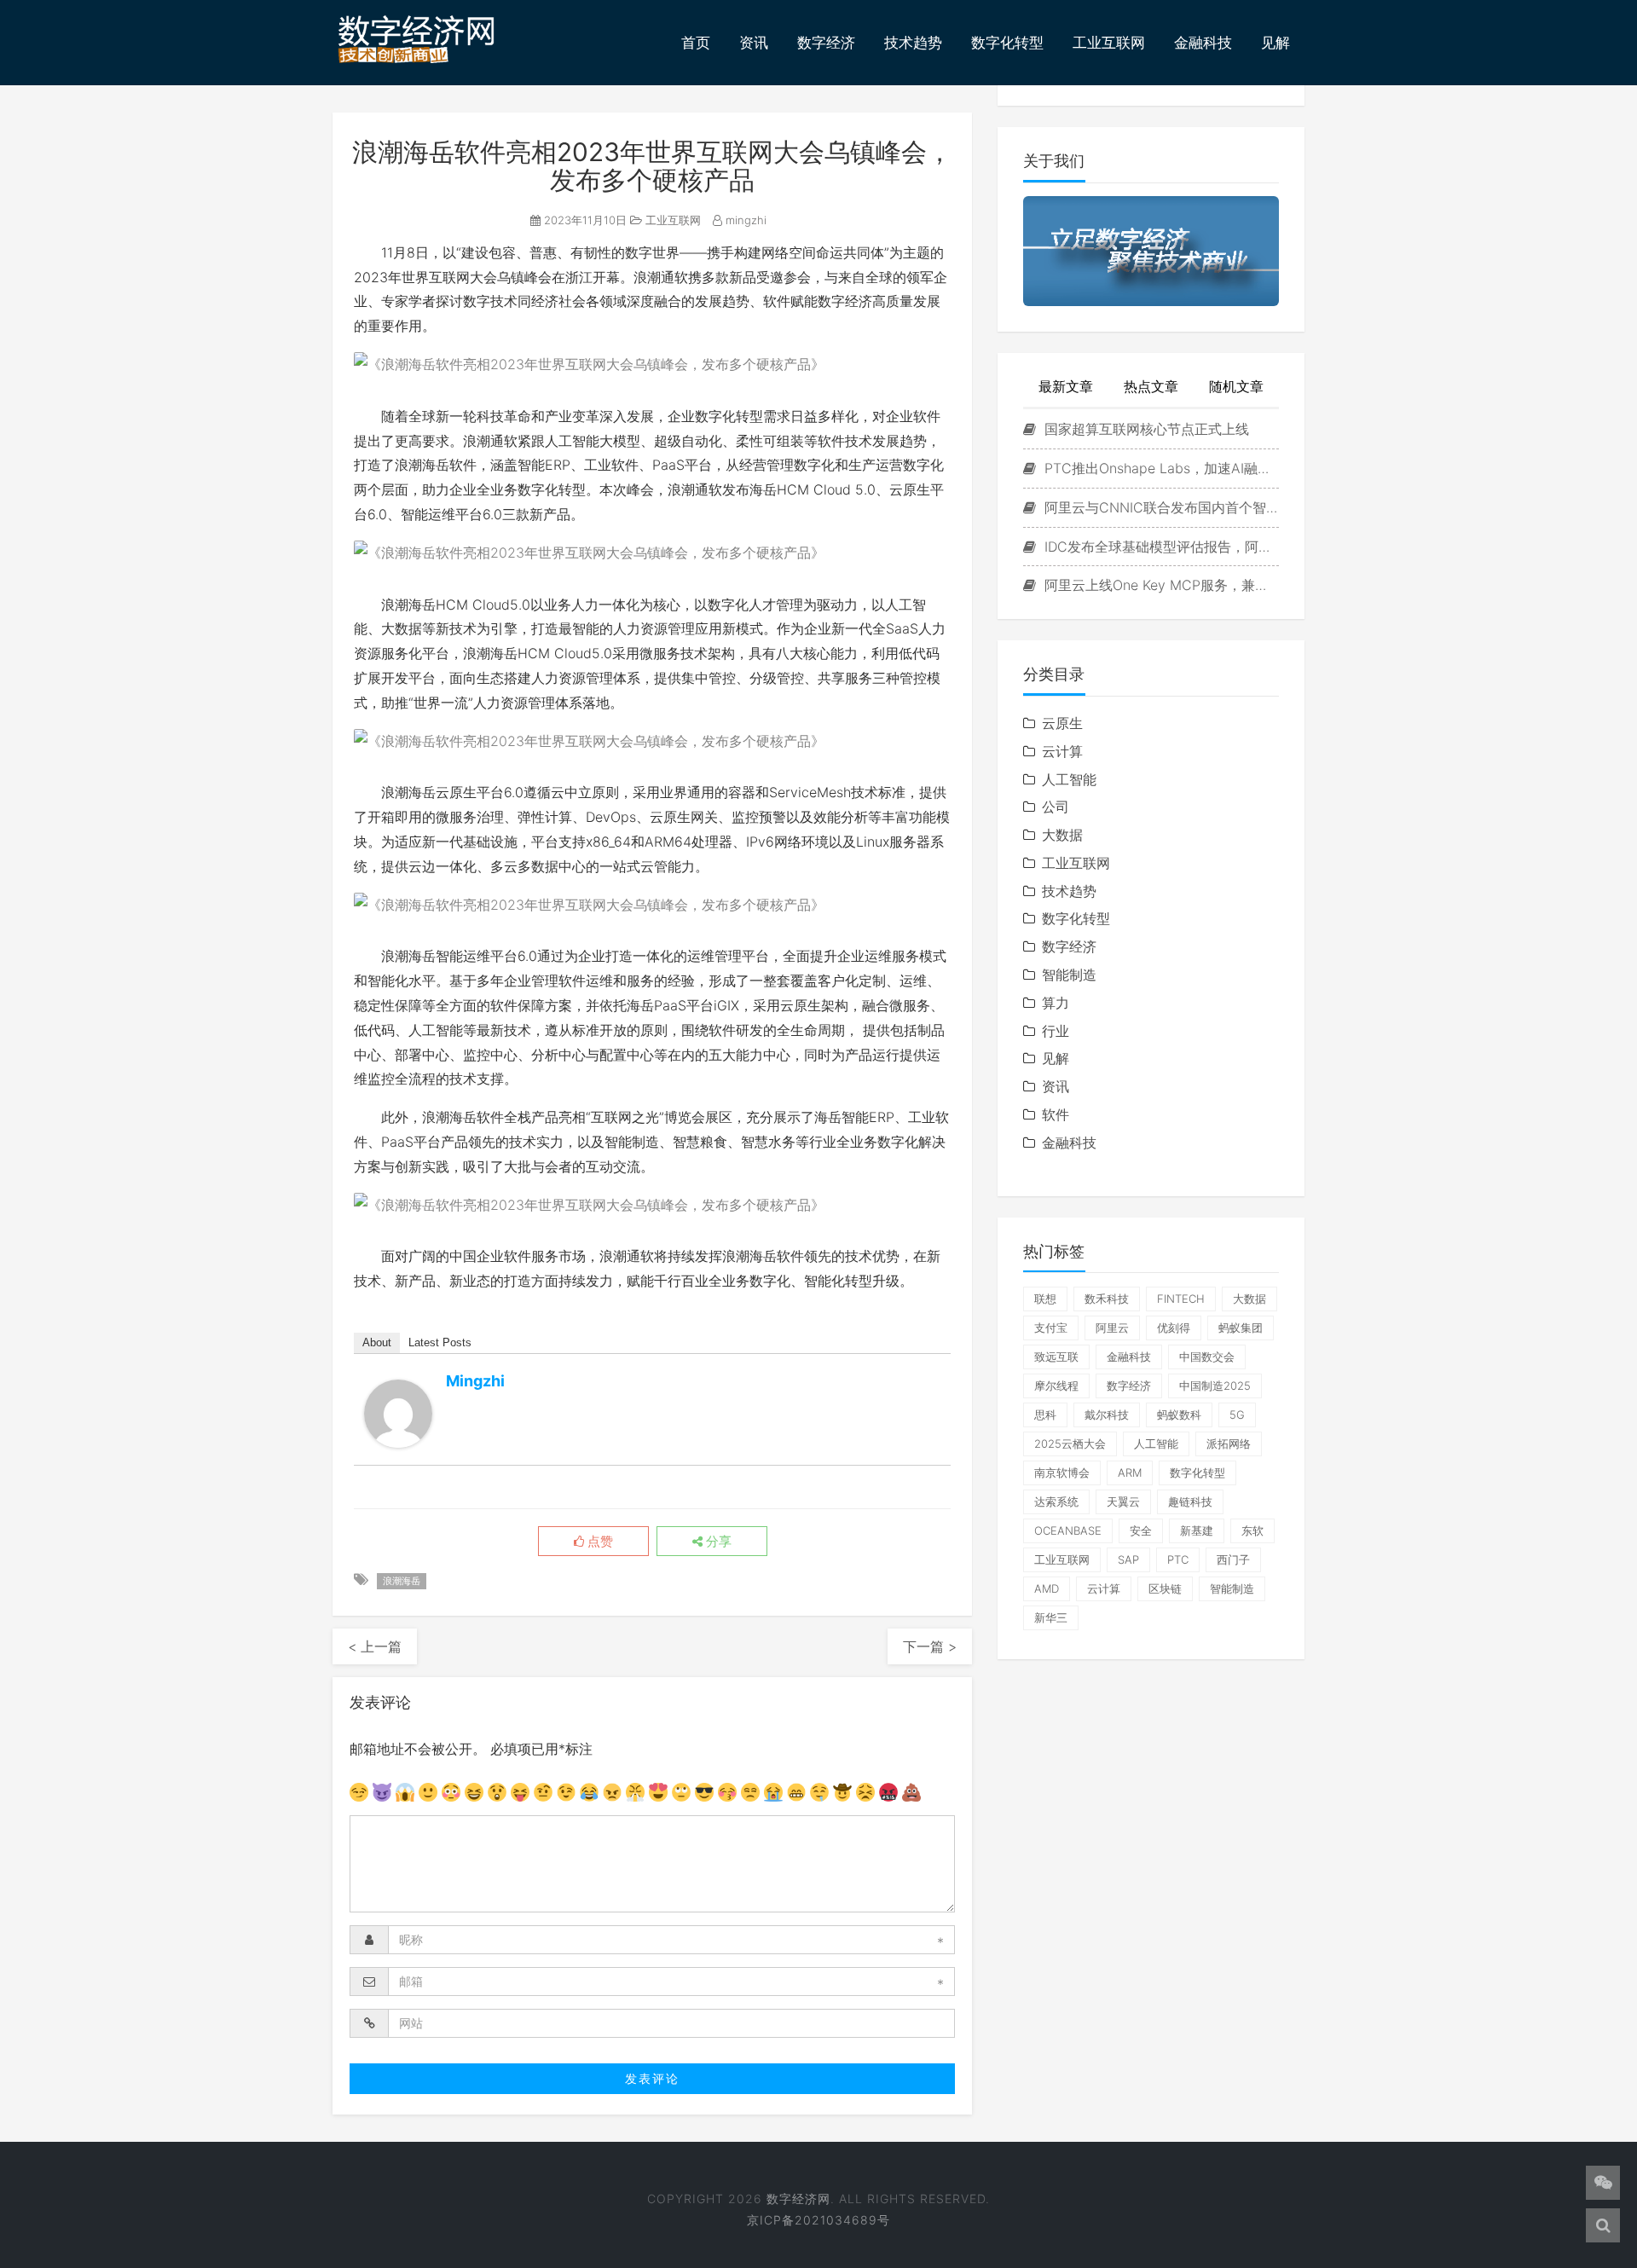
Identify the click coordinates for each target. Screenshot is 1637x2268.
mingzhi (744, 220)
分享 (717, 1542)
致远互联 (1056, 1357)
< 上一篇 (375, 1646)
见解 (1275, 43)
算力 (1056, 1003)
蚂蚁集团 (1241, 1328)
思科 (1045, 1415)
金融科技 (1203, 43)
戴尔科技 (1107, 1415)
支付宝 (1051, 1328)
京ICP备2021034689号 (818, 2220)
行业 (1056, 1031)
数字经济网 (798, 2199)
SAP (1128, 1559)
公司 (1056, 807)
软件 (1056, 1114)
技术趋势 (913, 43)
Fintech (1181, 1299)
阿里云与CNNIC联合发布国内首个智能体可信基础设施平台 (1160, 507)
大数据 (1062, 835)
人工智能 (1069, 779)
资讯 (754, 43)
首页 (696, 43)
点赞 (599, 1542)
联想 (1045, 1299)
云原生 (1062, 723)
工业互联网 (1109, 43)
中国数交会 (1207, 1357)
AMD (1047, 1588)
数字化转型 (1007, 43)
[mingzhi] (398, 1414)
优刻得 (1174, 1328)
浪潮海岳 (402, 1581)
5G (1237, 1415)
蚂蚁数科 (1179, 1415)
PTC (1178, 1559)
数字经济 (826, 43)
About (377, 1342)
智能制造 (1069, 975)
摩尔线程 (1056, 1386)
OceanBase (1068, 1530)
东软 (1252, 1530)
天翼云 (1123, 1501)
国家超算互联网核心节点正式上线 (1145, 429)
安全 (1141, 1530)
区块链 (1165, 1588)
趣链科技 (1190, 1501)
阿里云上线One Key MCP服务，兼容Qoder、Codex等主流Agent (1160, 585)
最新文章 (1066, 386)
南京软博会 (1062, 1472)
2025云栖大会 (1070, 1444)
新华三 (1051, 1617)
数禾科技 (1107, 1299)
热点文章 (1151, 386)
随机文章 (1236, 386)
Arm (1130, 1472)
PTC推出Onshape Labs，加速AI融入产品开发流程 (1160, 468)
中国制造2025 (1215, 1386)
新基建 (1197, 1530)
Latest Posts (440, 1342)
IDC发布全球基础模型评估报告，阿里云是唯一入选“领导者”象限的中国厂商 (1160, 547)
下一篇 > (930, 1646)
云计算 (1062, 751)
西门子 (1233, 1559)
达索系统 (1056, 1501)
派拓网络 (1229, 1444)
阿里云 (1112, 1328)
